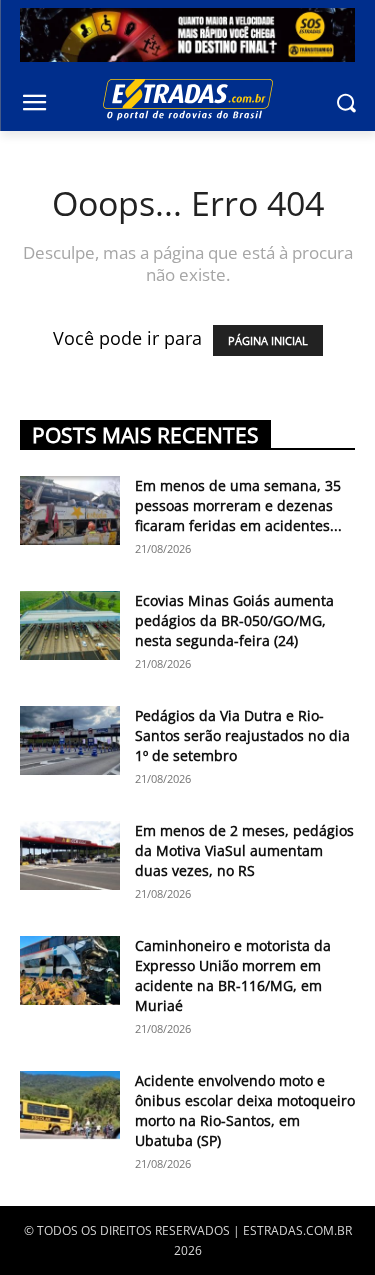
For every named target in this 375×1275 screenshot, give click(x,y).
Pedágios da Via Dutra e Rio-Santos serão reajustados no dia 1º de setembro (242, 735)
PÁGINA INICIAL (268, 340)
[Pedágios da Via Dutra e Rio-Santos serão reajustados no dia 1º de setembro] (70, 740)
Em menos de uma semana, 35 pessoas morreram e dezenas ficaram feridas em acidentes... (238, 505)
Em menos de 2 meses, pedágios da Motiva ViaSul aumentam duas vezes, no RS (244, 850)
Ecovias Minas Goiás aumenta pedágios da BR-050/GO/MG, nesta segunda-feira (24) (234, 620)
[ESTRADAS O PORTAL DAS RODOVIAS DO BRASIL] (187, 99)
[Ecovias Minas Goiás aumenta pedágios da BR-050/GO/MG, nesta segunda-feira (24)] (70, 625)
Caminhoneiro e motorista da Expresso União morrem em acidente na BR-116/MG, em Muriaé (233, 975)
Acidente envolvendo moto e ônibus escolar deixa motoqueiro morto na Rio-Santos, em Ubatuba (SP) (245, 1110)
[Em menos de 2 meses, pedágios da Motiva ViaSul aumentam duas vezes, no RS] (70, 855)
